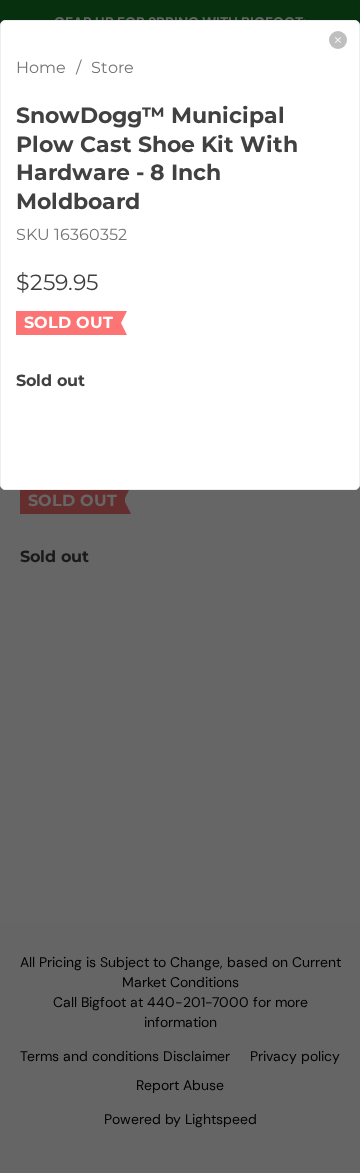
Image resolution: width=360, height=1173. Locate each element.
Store (112, 67)
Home (41, 67)
